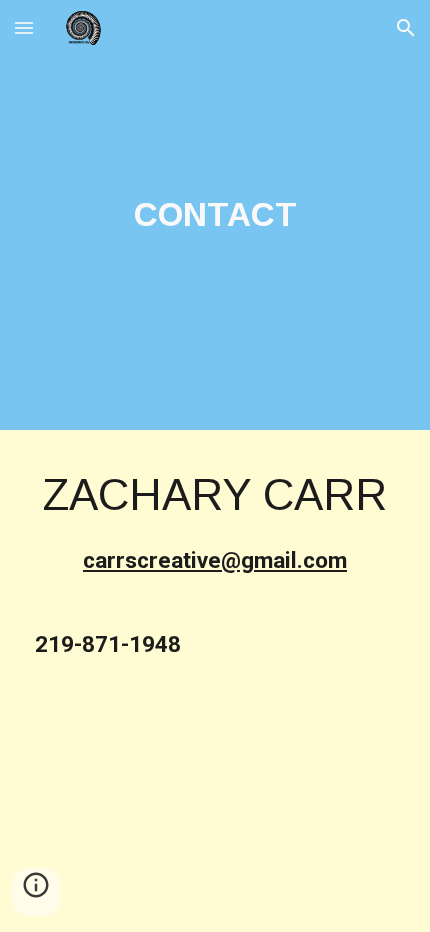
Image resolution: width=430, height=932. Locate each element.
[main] (215, 215)
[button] (24, 27)
